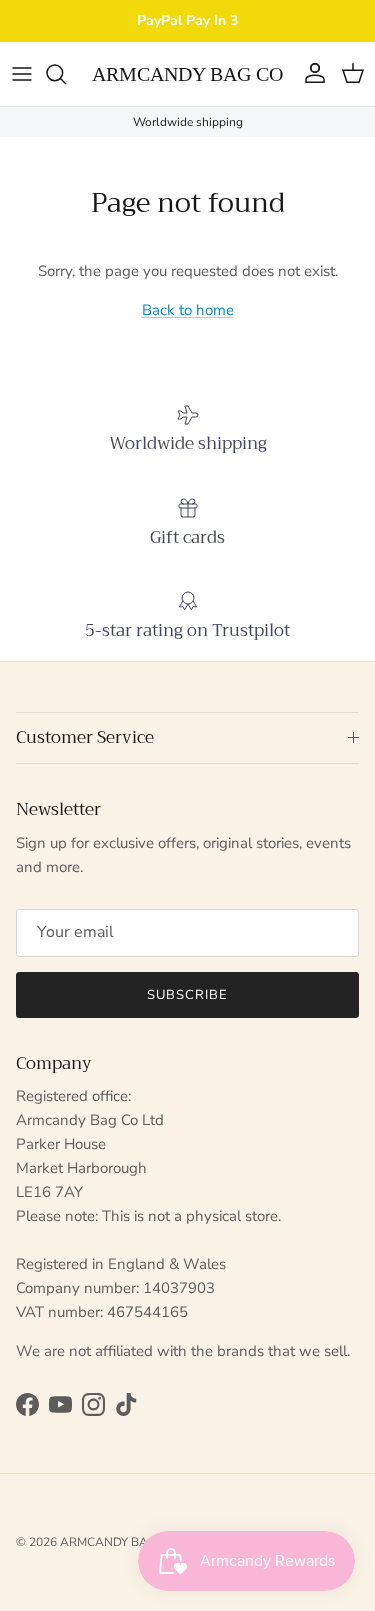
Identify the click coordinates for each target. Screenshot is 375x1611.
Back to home (188, 310)
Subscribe (187, 995)
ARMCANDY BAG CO (118, 1542)
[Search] (66, 74)
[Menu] (22, 74)
